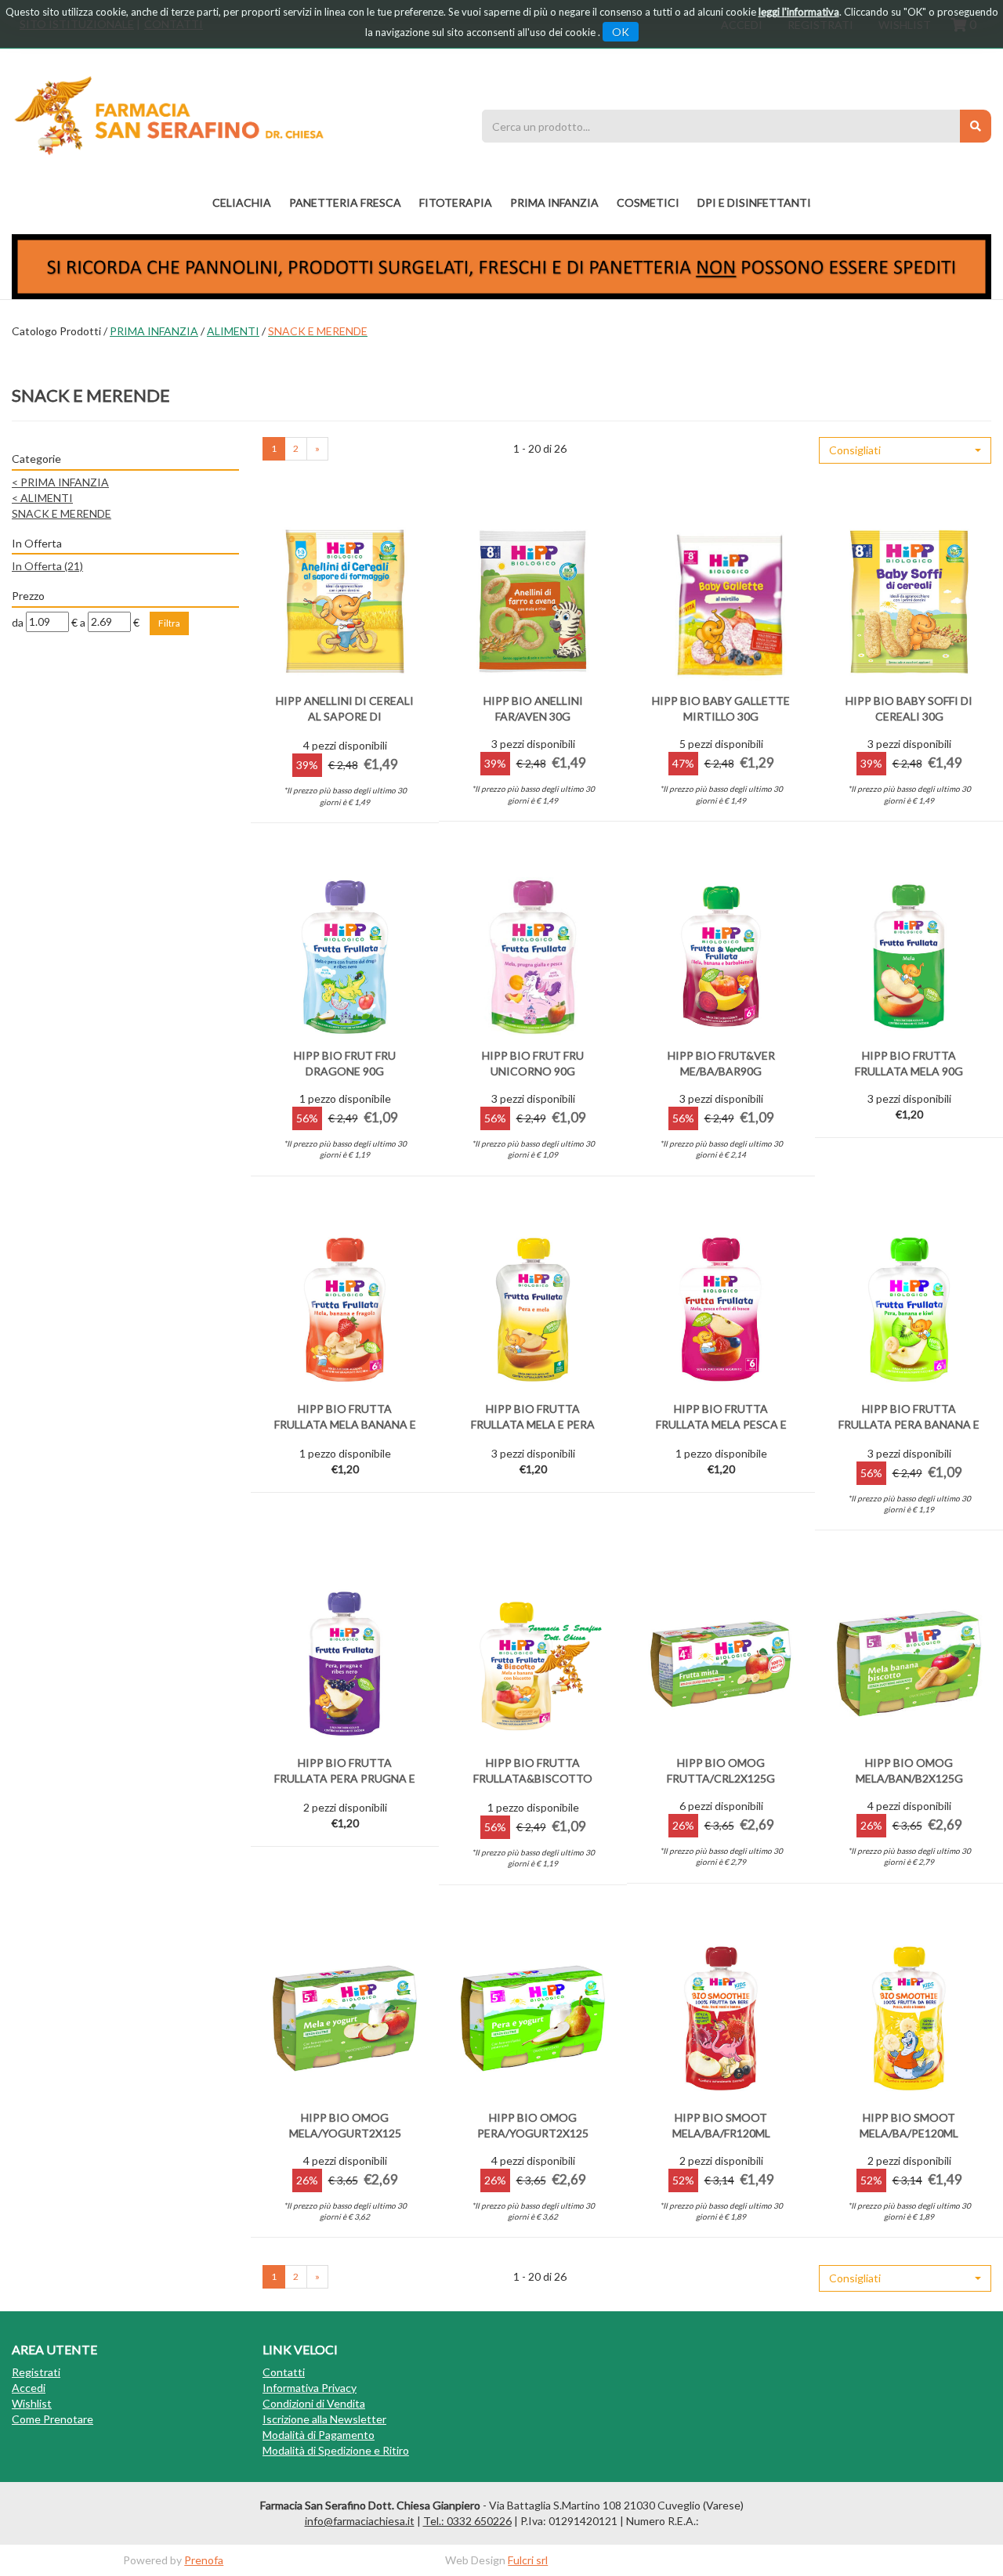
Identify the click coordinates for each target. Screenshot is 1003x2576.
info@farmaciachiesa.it (360, 2521)
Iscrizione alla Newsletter (324, 2419)
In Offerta (47, 566)
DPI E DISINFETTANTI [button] (754, 202)
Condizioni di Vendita (314, 2403)
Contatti (284, 2372)
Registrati (36, 2372)
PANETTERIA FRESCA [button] (345, 202)
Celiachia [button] (242, 202)
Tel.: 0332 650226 (467, 2521)
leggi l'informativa (799, 12)
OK (621, 32)
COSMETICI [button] (648, 202)
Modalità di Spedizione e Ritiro (336, 2450)
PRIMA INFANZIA (154, 331)
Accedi (29, 2388)
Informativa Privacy (310, 2388)
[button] (905, 450)
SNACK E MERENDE (62, 513)
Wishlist (32, 2403)
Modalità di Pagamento (319, 2435)
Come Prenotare (53, 2419)
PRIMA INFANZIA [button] (554, 202)
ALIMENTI (233, 331)
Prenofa (204, 2560)
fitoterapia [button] (456, 202)
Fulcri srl (528, 2560)
